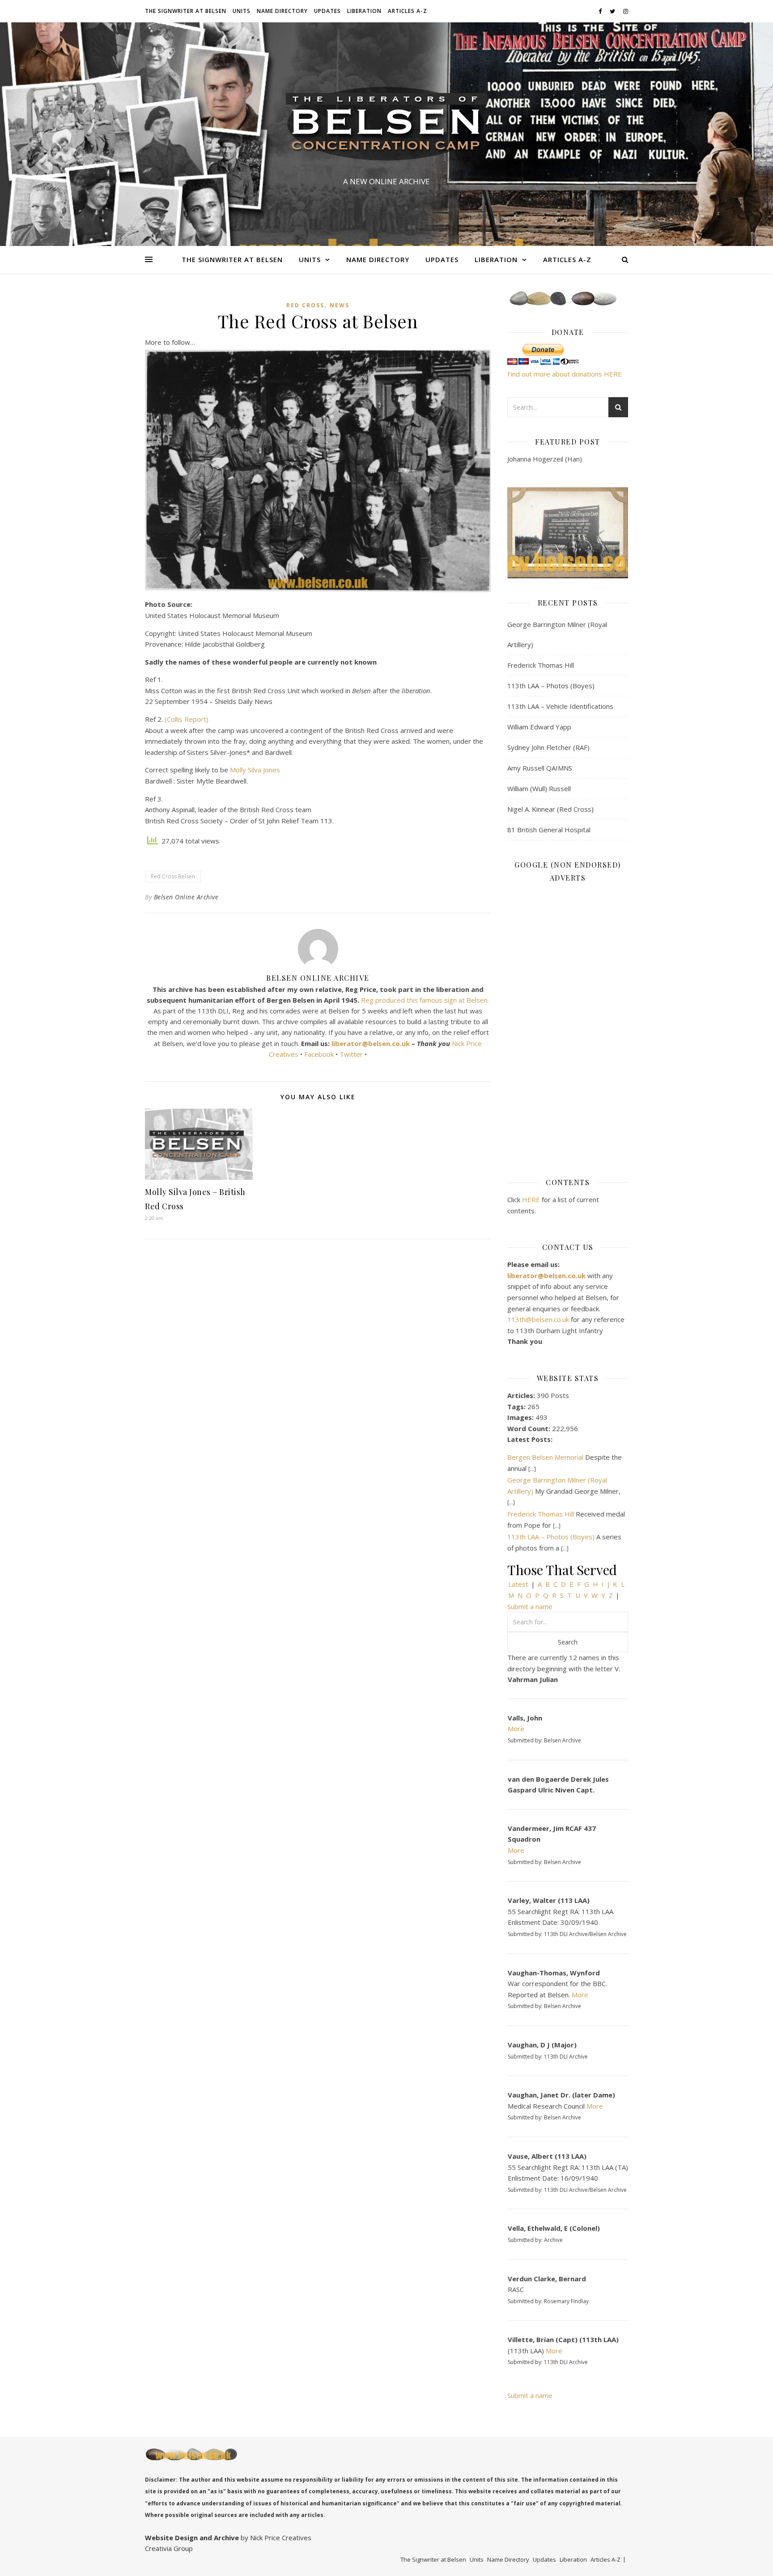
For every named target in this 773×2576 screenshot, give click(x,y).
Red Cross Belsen (173, 876)
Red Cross (305, 305)
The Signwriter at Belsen (186, 11)
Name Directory (282, 11)
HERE (531, 1199)
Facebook (319, 1054)
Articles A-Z (408, 11)
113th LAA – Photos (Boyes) (551, 686)
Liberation (364, 11)
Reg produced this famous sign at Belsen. (425, 1000)
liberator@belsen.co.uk (371, 1043)
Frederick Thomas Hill (541, 665)
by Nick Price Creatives (275, 2538)
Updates (327, 11)
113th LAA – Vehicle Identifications (560, 706)
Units (242, 11)
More (516, 1729)
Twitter (352, 1054)
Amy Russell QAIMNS (540, 768)
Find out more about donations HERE (565, 374)
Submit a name (530, 1606)
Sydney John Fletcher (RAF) (548, 747)
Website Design (171, 2538)
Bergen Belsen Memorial (545, 1457)
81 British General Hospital (549, 830)
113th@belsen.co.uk (539, 1319)
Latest (518, 1584)
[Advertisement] (568, 1024)
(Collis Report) (187, 719)
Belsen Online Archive (186, 897)
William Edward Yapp (539, 727)
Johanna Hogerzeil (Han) (545, 459)
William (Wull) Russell (539, 788)
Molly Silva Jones (255, 770)
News (340, 305)
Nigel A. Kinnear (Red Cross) (550, 809)
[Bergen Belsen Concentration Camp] (386, 126)
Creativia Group (169, 2548)
